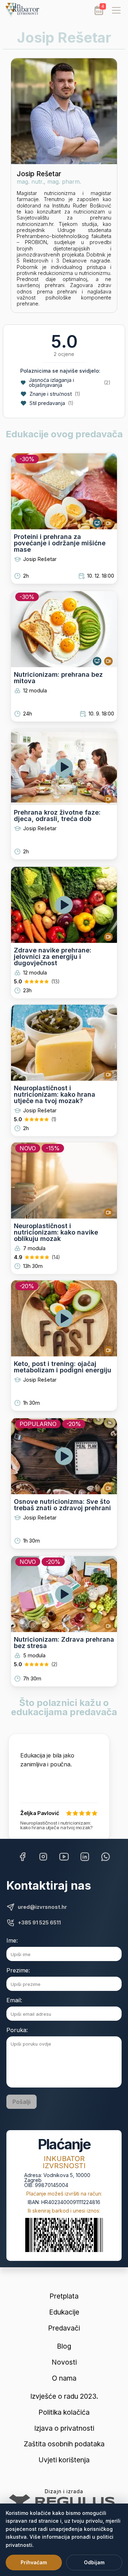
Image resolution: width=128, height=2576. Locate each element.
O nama (64, 2378)
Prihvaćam (34, 2562)
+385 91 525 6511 (39, 1923)
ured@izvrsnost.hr (42, 1907)
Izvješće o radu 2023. (64, 2396)
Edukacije (64, 2312)
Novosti (64, 2362)
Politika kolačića (64, 2412)
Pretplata (64, 2296)
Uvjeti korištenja (64, 2460)
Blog (64, 2346)
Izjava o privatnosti (64, 2428)
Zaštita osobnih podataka (64, 2444)
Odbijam (94, 2562)
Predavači (64, 2328)
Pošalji (22, 2102)
